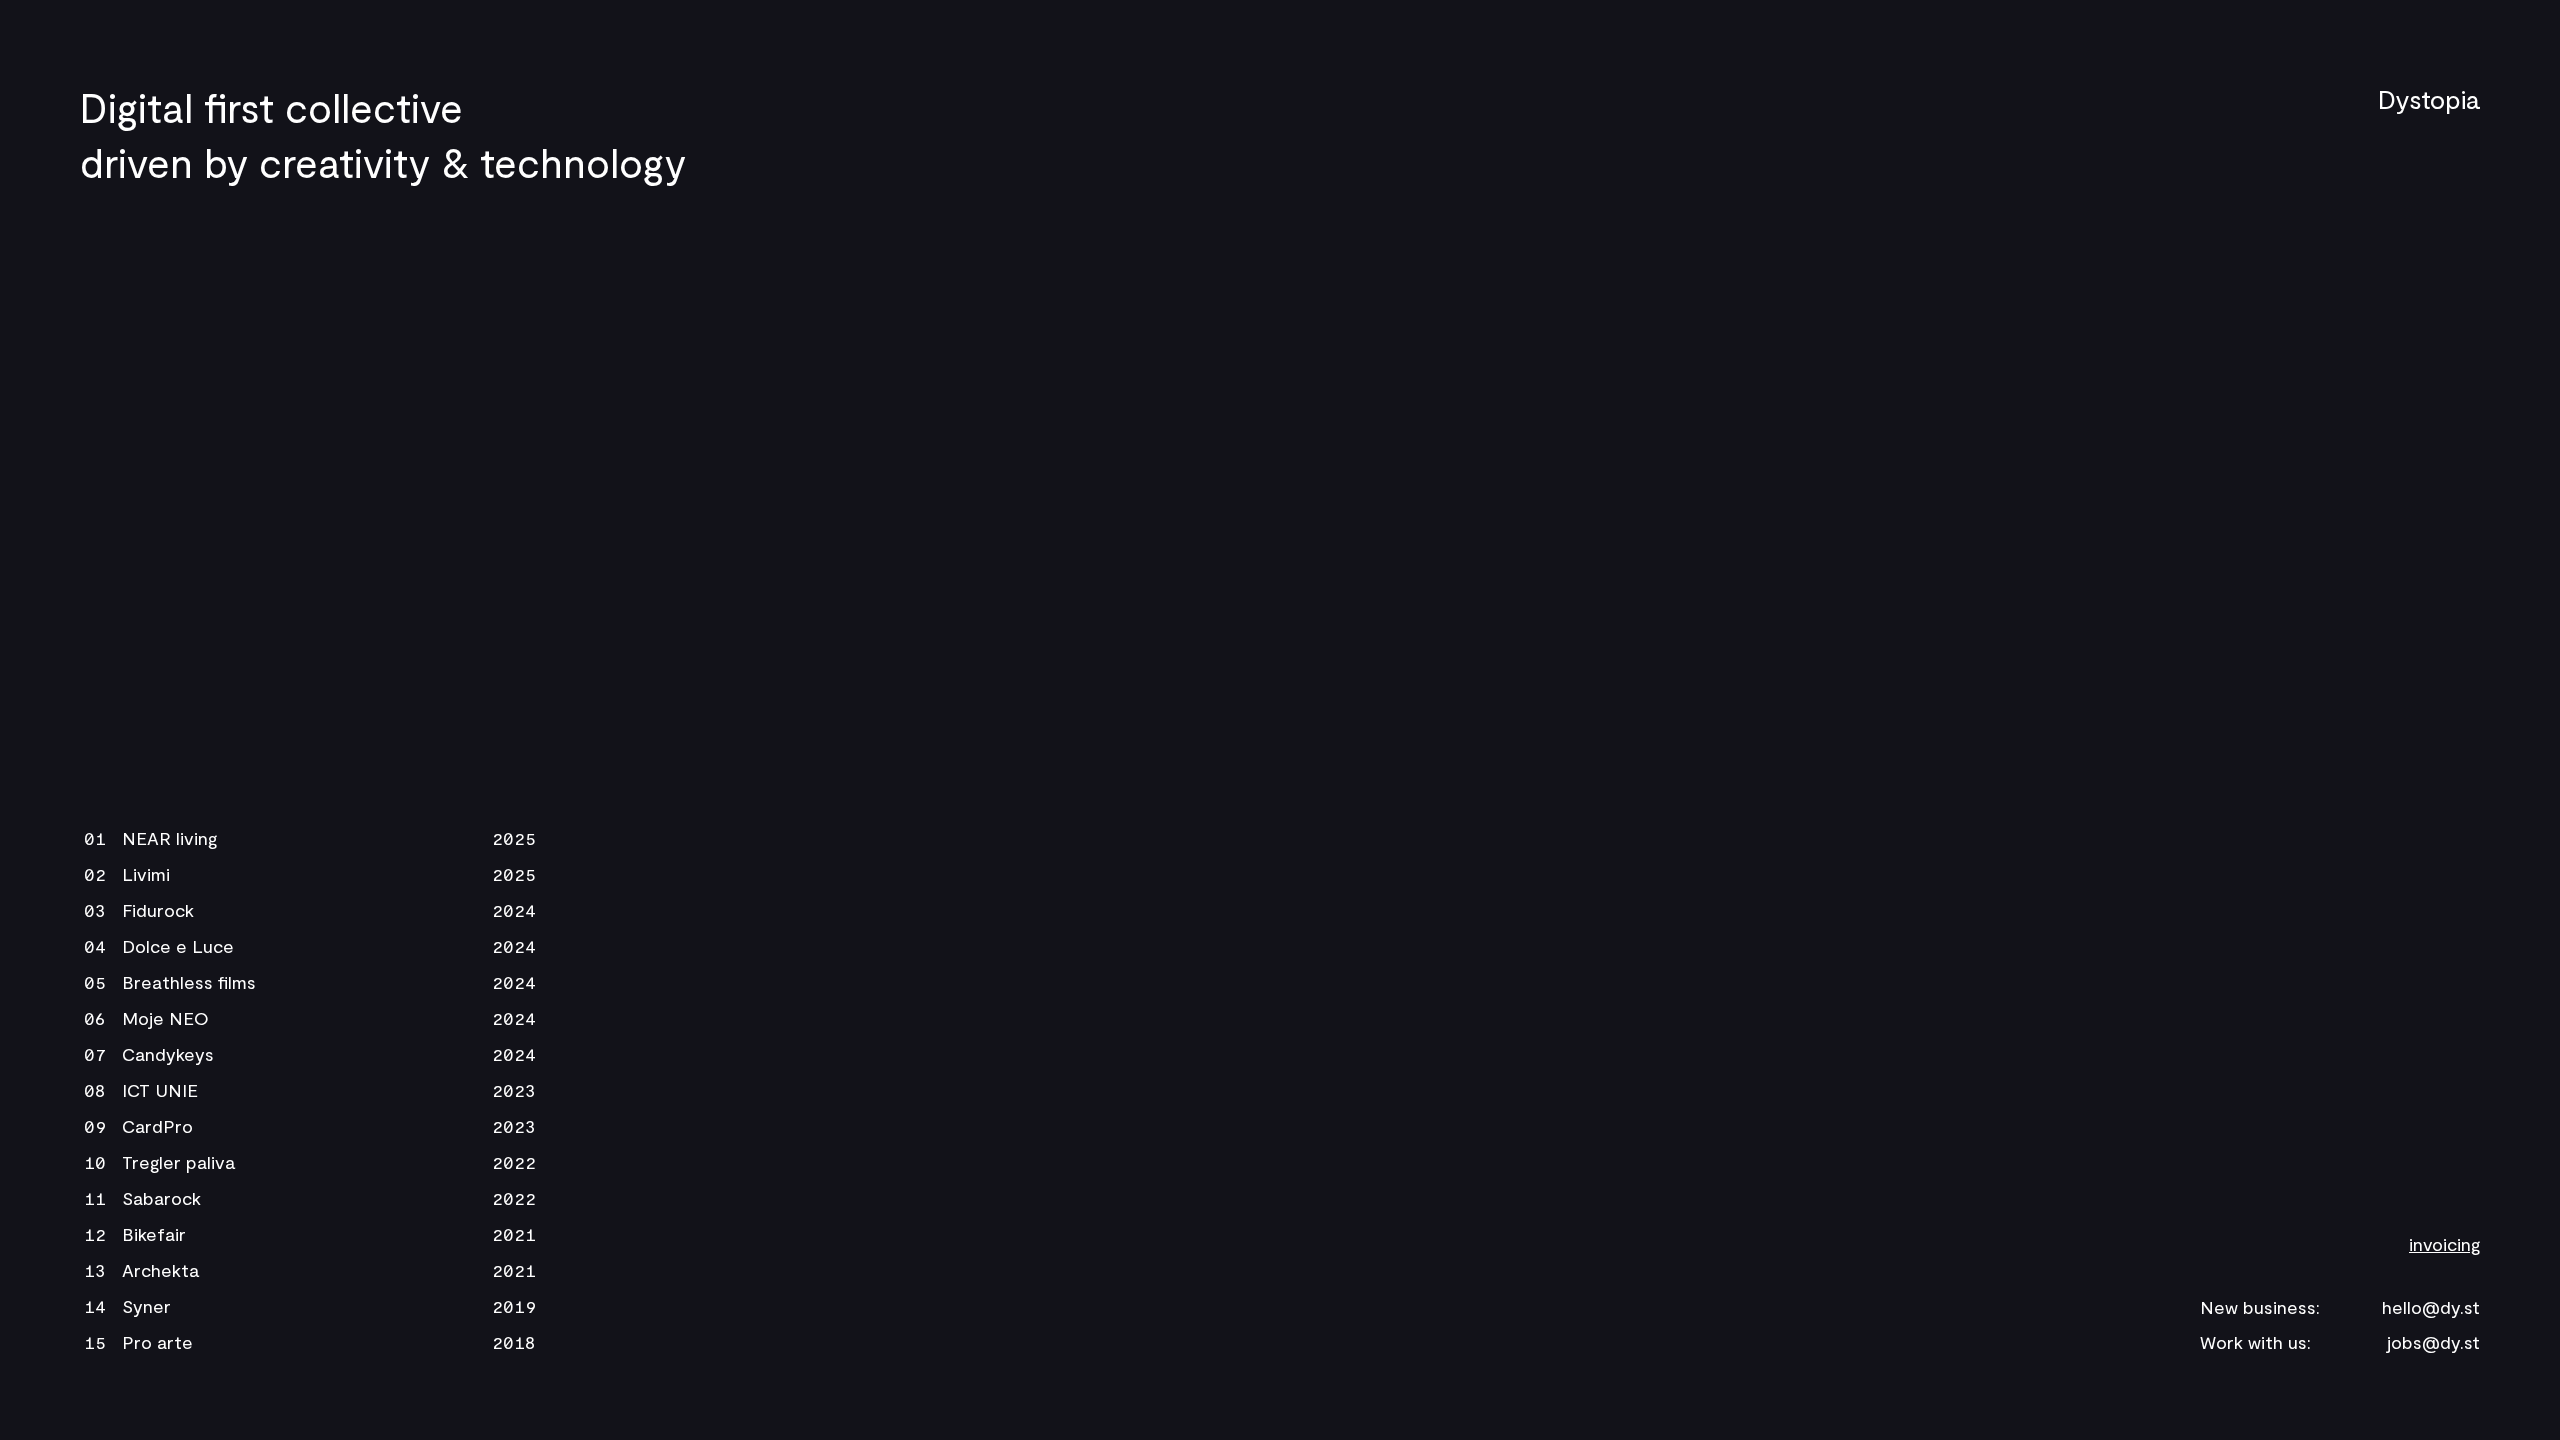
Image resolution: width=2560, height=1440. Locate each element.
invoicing (2444, 1244)
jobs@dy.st (2433, 1342)
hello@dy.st (2431, 1307)
